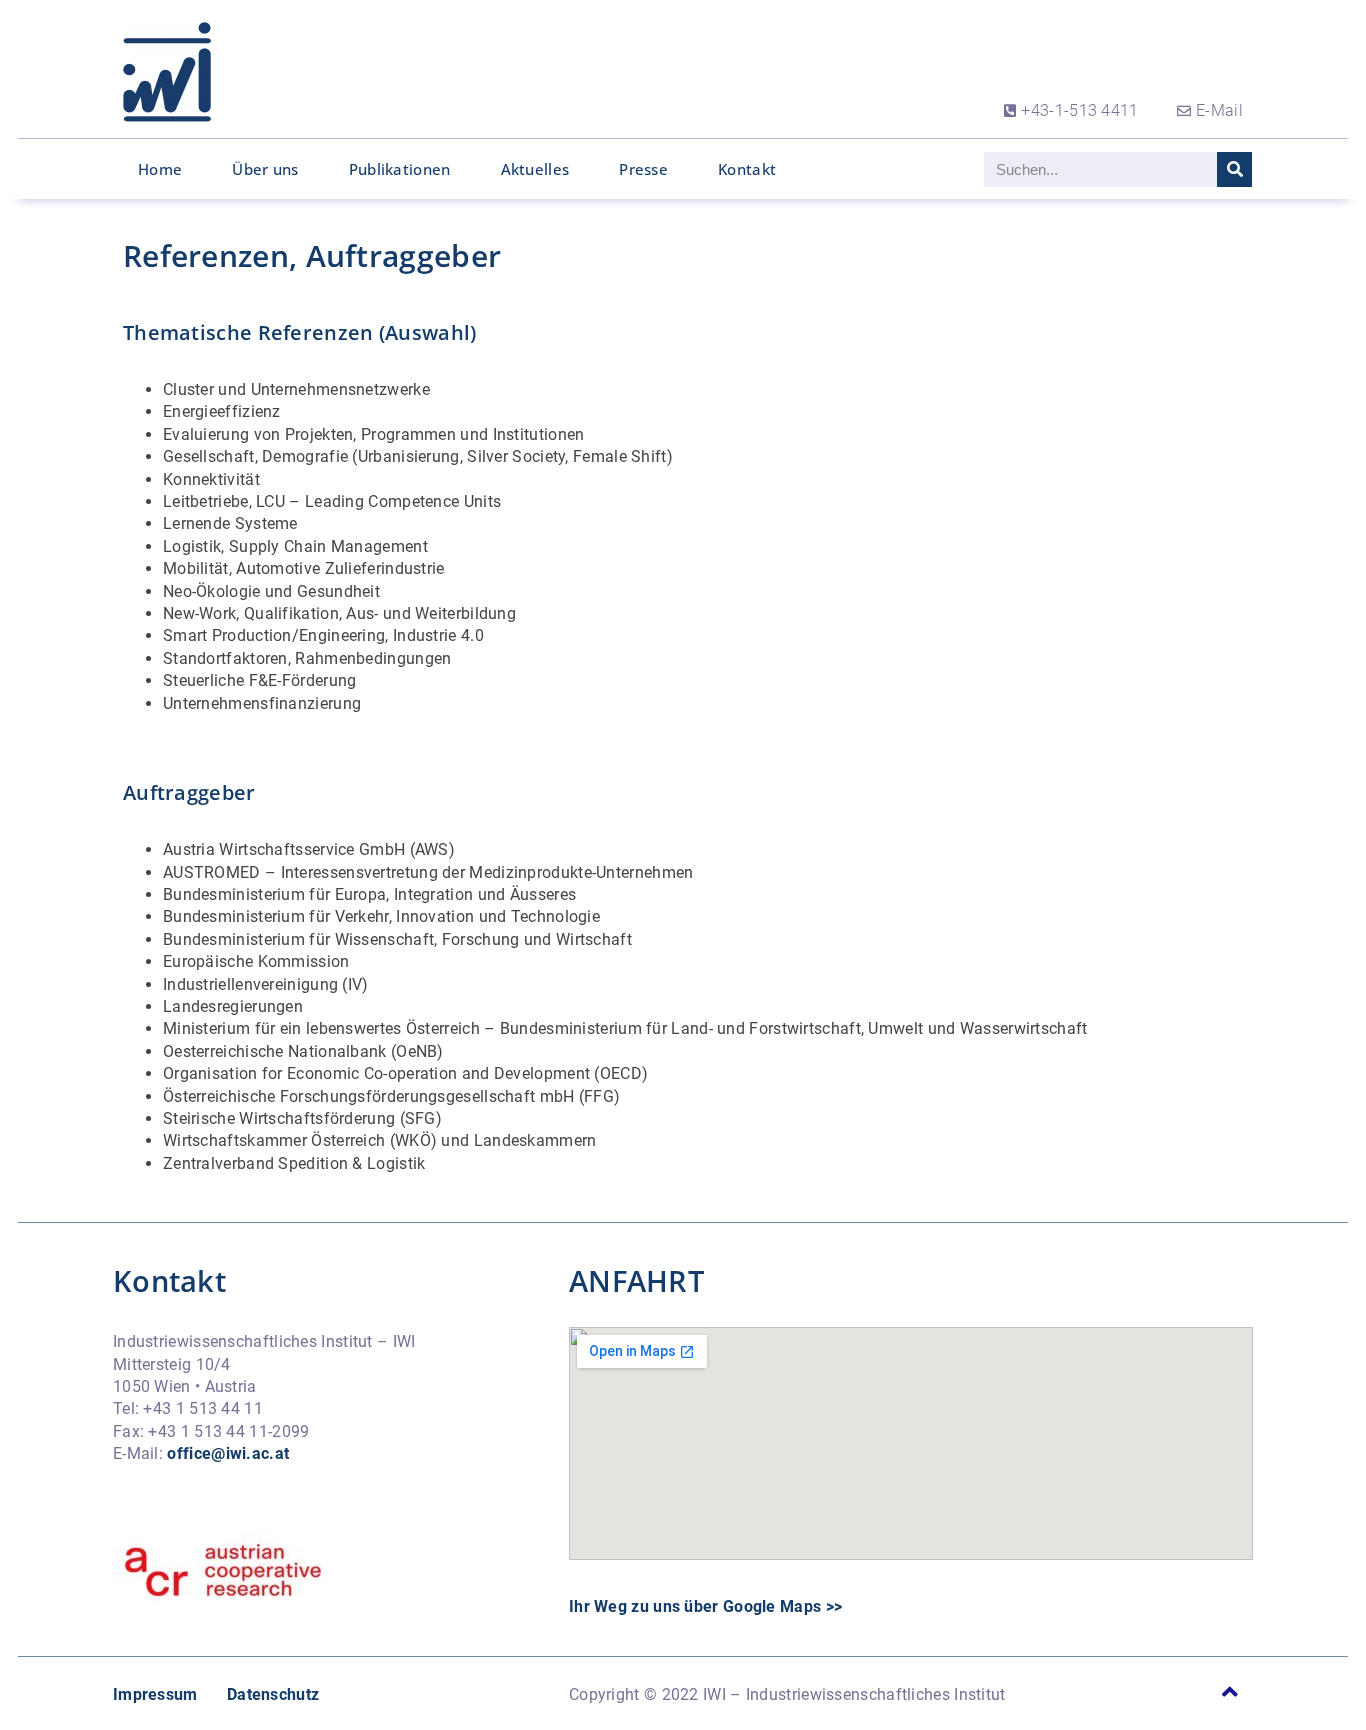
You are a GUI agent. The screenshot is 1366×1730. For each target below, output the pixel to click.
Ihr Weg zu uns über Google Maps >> (705, 1606)
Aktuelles (535, 169)
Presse (643, 169)
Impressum (155, 1694)
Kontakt (747, 169)
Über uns (265, 169)
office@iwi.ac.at (228, 1453)
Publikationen (400, 169)
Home (160, 169)
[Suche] (1234, 169)
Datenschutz (273, 1694)
